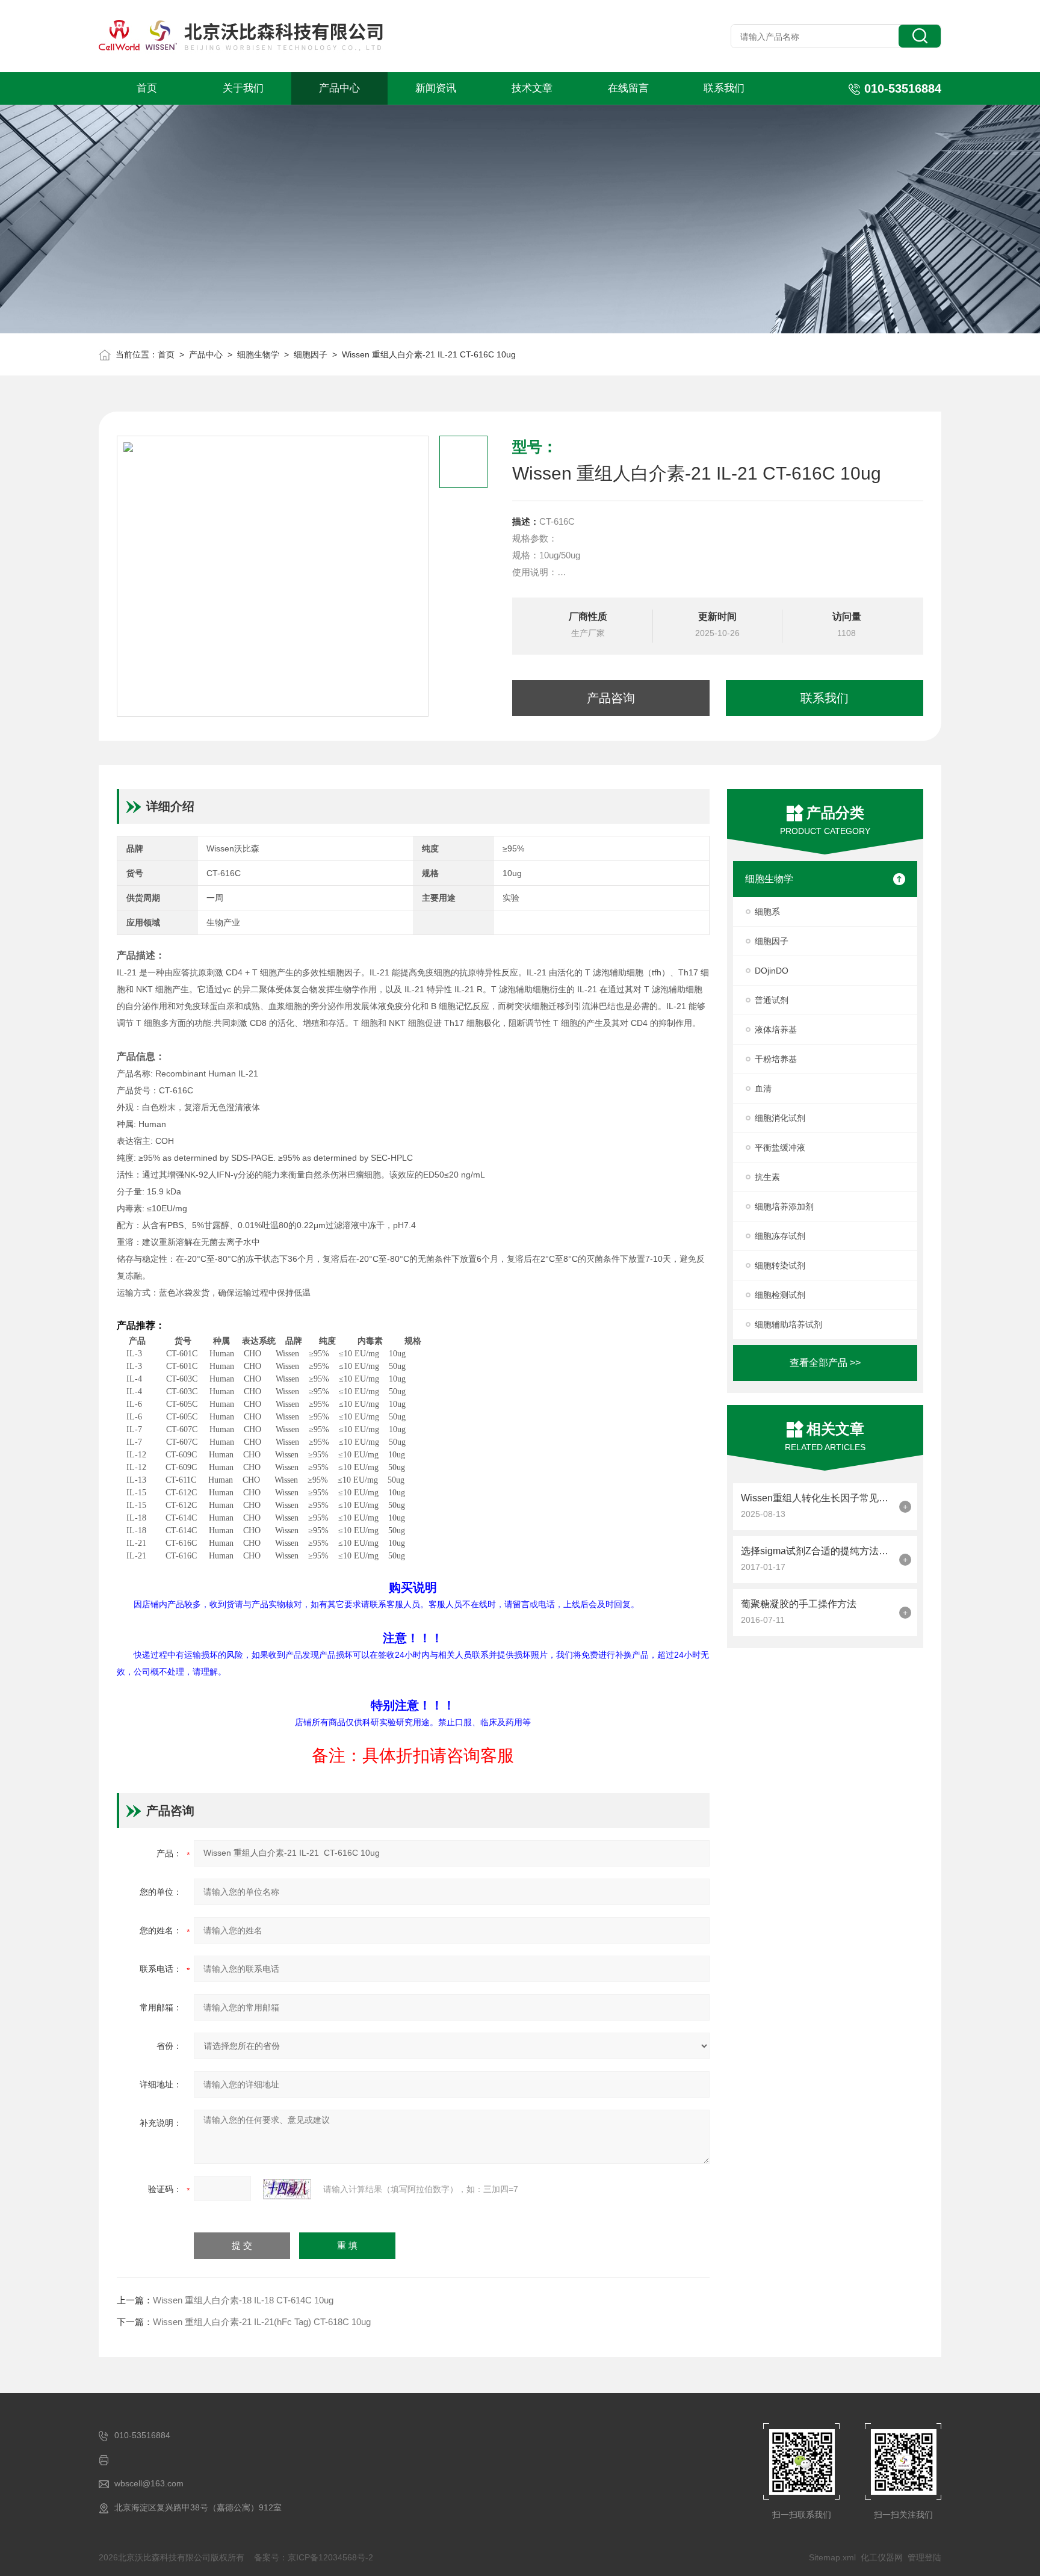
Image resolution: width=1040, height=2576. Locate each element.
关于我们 (243, 88)
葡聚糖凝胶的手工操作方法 (799, 1604)
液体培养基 (776, 1030)
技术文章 (532, 88)
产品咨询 (611, 698)
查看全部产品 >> (825, 1363)
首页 (147, 88)
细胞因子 (311, 354)
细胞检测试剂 (780, 1295)
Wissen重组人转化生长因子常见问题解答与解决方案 (817, 1498)
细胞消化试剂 (780, 1118)
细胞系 (767, 912)
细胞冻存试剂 (780, 1236)
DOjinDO (772, 971)
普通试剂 (772, 1000)
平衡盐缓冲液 (780, 1147)
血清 (763, 1089)
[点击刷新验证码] (287, 2189)
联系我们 (724, 88)
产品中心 (339, 88)
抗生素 (767, 1177)
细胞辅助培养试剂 (788, 1324)
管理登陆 (924, 2557)
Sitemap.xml (832, 2557)
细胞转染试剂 (780, 1265)
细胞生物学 (258, 354)
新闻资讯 (436, 88)
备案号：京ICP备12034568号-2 (314, 2557)
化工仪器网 (882, 2557)
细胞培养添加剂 (784, 1206)
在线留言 (628, 88)
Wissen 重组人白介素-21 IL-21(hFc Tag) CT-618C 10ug (262, 2322)
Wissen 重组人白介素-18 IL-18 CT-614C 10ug (243, 2300)
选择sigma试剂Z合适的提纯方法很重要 (817, 1551)
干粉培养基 (776, 1059)
